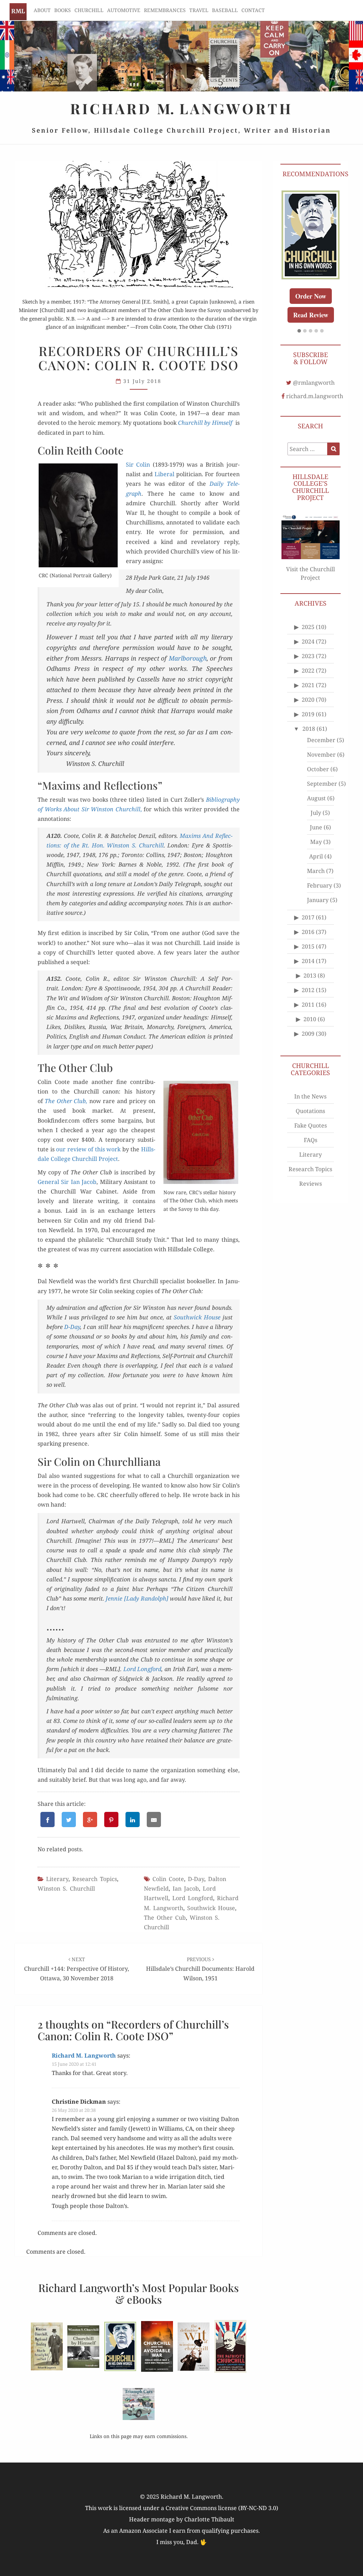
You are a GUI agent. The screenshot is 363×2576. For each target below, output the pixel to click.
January (318, 900)
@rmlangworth (314, 383)
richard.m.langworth (315, 396)
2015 (308, 946)
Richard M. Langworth (18, 12)
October (318, 769)
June (316, 827)
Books (63, 10)
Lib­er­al (164, 474)
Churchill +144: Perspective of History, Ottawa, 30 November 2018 (77, 1969)
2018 (309, 729)
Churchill (89, 10)
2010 (310, 1019)
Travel (199, 10)
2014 (308, 961)
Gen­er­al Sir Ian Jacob (67, 1182)
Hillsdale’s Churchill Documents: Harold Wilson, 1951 (200, 1969)
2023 (308, 656)
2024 (308, 641)
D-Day (72, 1327)
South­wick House (197, 1317)
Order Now (311, 296)
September (322, 784)
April (316, 856)
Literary (57, 1879)
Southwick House (211, 1908)
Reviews (311, 1184)
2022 (308, 671)
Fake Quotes (311, 1125)
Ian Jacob (186, 1888)
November (321, 755)
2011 (308, 1005)
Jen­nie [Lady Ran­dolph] (137, 1598)
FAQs (311, 1140)
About (42, 10)
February (320, 885)
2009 (308, 1034)
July (316, 813)
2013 (310, 975)
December (321, 740)
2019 (308, 714)
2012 (308, 990)
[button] (299, 331)
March (316, 871)
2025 (308, 627)
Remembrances (165, 10)
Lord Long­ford (143, 1669)
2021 (308, 685)
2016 (308, 932)
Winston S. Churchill (66, 1888)
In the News (310, 1096)
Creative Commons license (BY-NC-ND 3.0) (222, 2508)
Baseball (225, 10)
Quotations (310, 1111)
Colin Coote (168, 1879)
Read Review (311, 315)
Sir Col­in (138, 464)
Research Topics (95, 1879)
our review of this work (88, 1149)
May (316, 842)
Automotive (124, 10)
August (316, 798)
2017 (308, 917)
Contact (253, 10)
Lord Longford (193, 1898)
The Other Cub (165, 1918)
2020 (308, 700)
